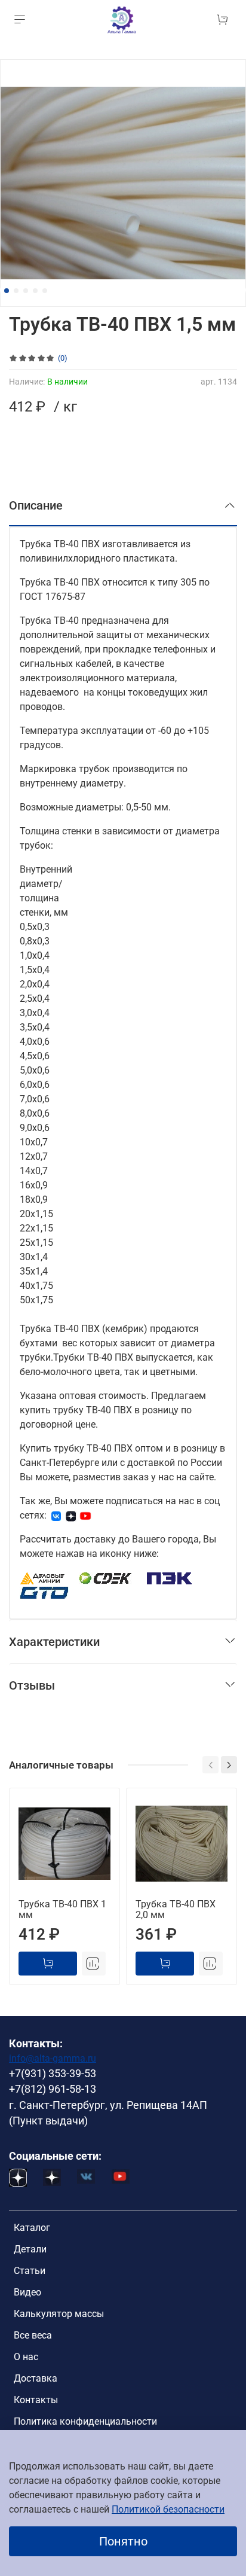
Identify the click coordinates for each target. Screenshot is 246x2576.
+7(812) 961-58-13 (53, 2089)
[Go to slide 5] (45, 291)
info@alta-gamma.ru (53, 2058)
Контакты (36, 2400)
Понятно (123, 2541)
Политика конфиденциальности (85, 2421)
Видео (27, 2292)
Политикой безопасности (168, 2509)
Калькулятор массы (59, 2314)
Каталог (32, 2228)
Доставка (36, 2378)
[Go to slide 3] (26, 291)
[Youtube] (85, 1515)
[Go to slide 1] (7, 291)
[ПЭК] (170, 1577)
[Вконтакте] (56, 1515)
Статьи (30, 2271)
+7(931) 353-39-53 (53, 2074)
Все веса (33, 2335)
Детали (30, 2249)
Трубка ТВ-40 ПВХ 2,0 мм (176, 1909)
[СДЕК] (106, 1577)
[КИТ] (44, 1592)
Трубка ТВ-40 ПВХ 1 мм (62, 1909)
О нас (26, 2357)
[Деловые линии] (42, 1577)
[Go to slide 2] (16, 291)
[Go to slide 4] (35, 291)
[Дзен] (71, 1515)
